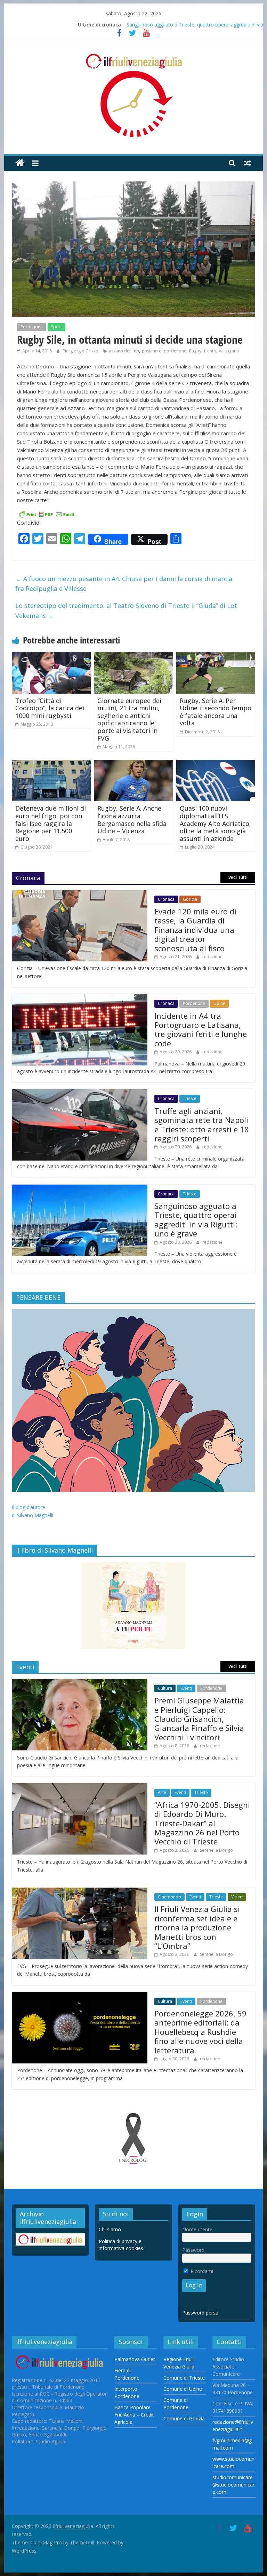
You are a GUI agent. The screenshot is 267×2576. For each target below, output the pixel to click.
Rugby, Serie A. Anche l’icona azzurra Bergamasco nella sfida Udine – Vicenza (132, 819)
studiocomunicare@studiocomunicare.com (233, 2485)
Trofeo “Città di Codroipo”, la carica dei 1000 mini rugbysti (50, 708)
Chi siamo (110, 2229)
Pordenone (32, 327)
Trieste (190, 1098)
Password (193, 2250)
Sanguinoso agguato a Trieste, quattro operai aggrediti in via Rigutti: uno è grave (196, 1220)
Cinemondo (169, 1897)
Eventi (186, 1688)
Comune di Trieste (184, 2378)
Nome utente (197, 2229)
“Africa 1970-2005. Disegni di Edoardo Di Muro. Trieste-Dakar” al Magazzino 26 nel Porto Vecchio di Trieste (202, 1823)
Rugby (195, 351)
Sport (56, 327)
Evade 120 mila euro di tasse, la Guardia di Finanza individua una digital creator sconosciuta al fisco (195, 930)
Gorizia (190, 899)
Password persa (200, 2313)
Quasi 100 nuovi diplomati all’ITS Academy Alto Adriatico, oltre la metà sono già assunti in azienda (215, 823)
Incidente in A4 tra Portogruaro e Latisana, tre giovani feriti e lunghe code (201, 1029)
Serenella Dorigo (216, 1850)
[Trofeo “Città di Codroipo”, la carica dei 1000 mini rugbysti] (51, 656)
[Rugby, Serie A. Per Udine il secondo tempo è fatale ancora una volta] (216, 656)
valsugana (229, 351)
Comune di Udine (183, 2389)
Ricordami (201, 2271)
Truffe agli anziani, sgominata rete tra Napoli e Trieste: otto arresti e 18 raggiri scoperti (202, 1125)
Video (237, 1897)
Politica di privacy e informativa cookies (121, 2245)
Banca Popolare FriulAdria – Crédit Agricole (134, 2415)
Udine (219, 1003)
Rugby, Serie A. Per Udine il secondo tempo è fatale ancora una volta (216, 712)
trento (210, 351)
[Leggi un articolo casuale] (248, 163)
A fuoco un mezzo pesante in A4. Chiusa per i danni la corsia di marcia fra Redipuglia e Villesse (124, 584)
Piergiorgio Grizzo (81, 351)
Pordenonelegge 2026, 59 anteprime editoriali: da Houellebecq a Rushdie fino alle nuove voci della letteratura (200, 2032)
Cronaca (166, 899)
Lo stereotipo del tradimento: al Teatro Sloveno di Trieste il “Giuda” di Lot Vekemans (126, 611)
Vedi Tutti (238, 877)
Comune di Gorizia (184, 2418)
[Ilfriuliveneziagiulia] (20, 163)
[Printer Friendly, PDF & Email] (47, 514)
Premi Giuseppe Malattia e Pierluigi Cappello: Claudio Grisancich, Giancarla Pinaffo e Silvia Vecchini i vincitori (199, 1719)
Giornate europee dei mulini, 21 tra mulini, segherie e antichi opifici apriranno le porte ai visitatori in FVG (129, 719)
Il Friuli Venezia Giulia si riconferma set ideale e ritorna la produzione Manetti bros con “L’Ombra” (197, 1927)
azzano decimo (124, 351)
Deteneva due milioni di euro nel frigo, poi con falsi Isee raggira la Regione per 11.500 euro (51, 823)
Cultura (165, 1688)
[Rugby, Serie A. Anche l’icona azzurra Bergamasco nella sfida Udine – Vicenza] (133, 764)
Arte (162, 1792)
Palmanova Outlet (135, 2359)
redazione (212, 957)
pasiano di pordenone (164, 351)
